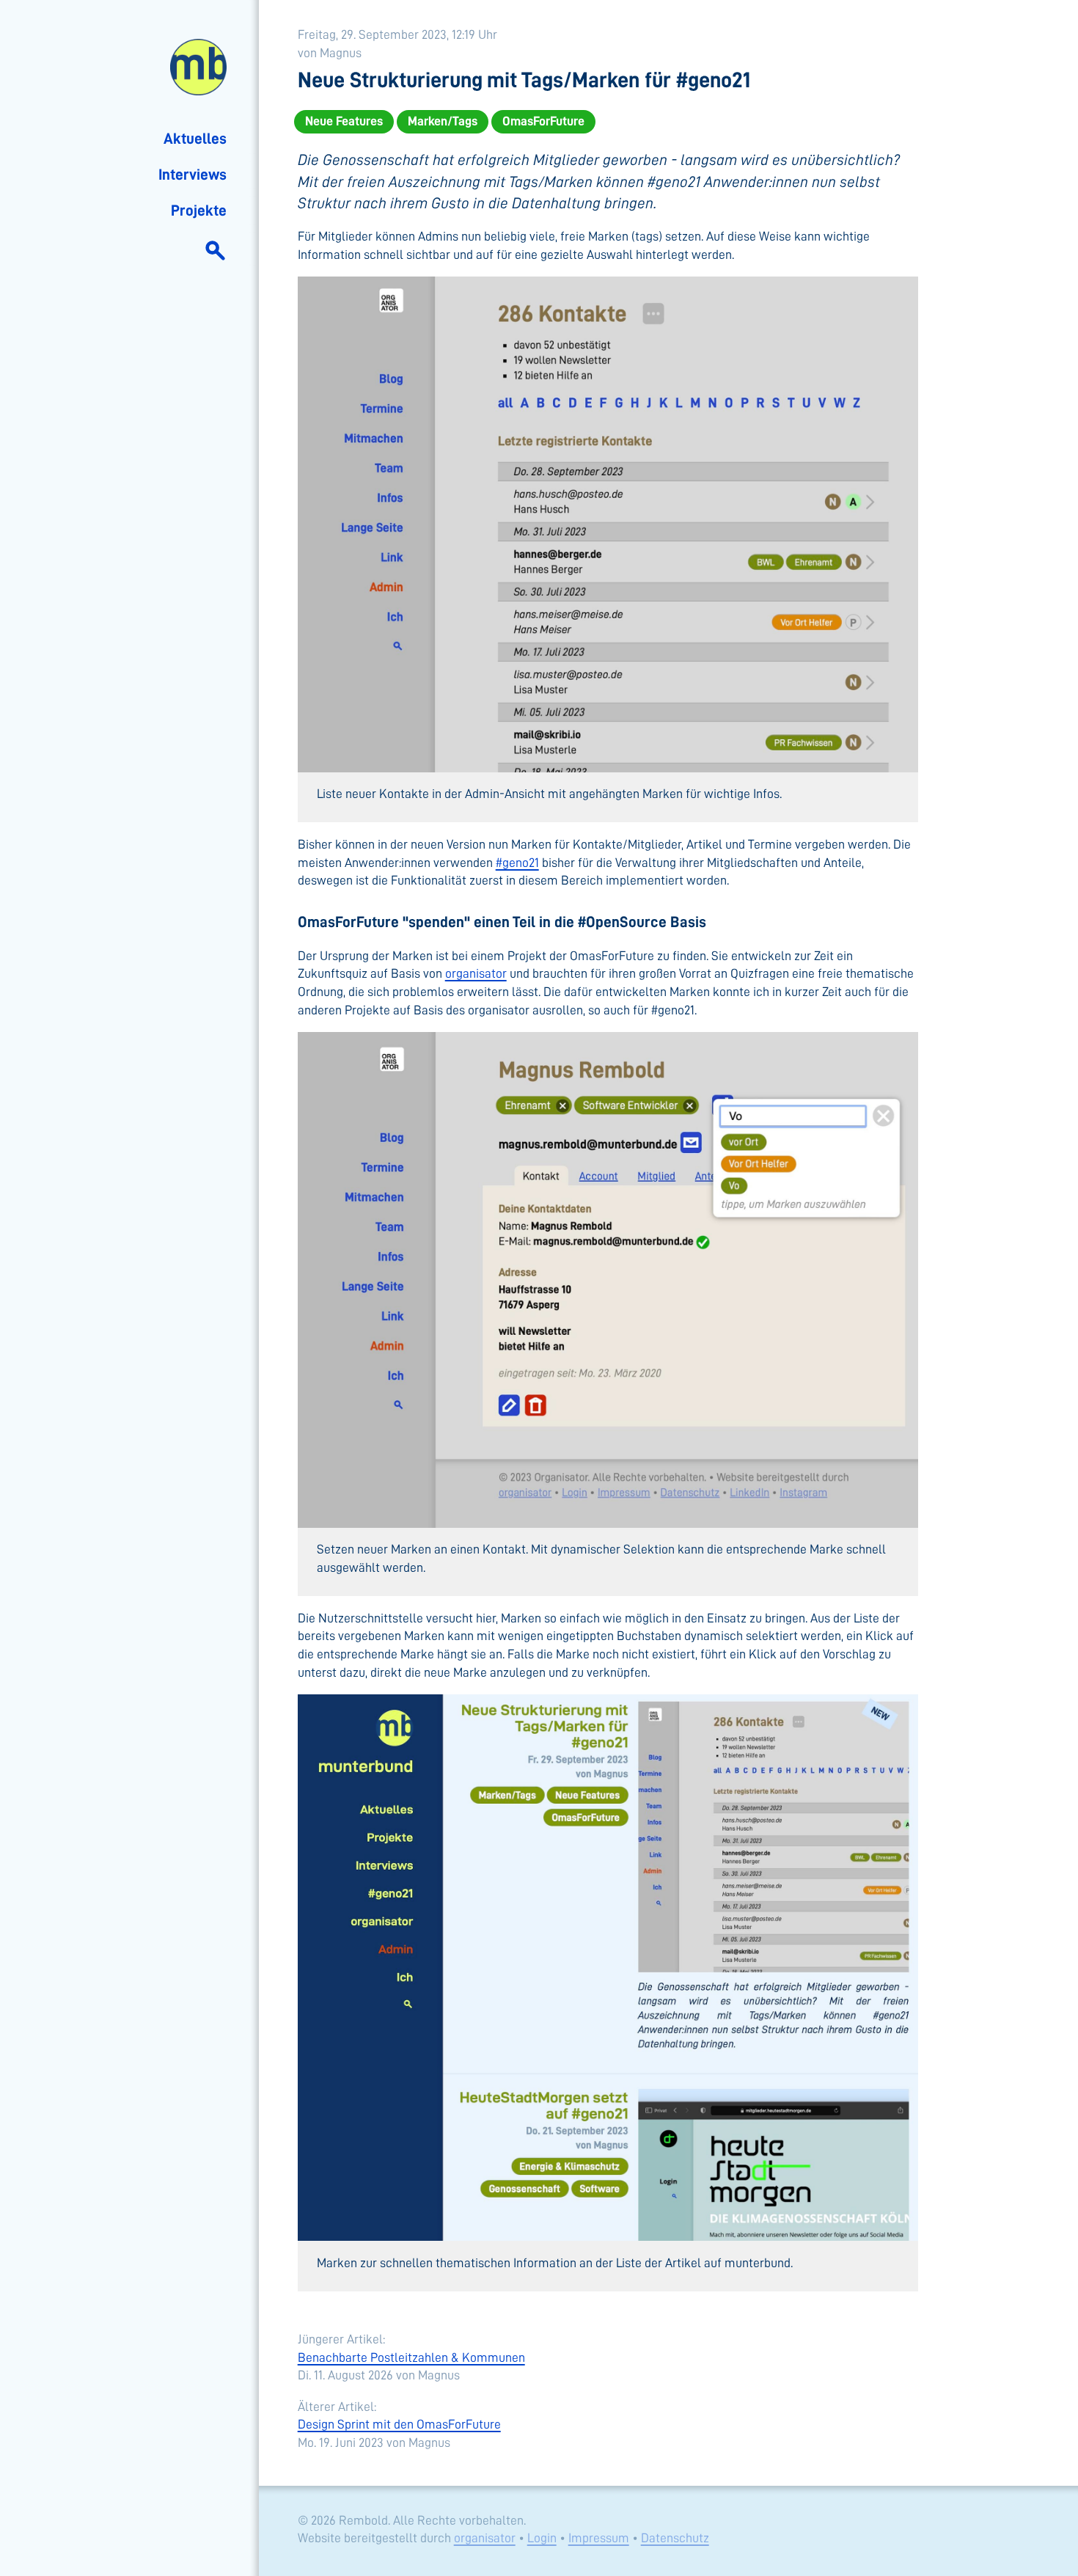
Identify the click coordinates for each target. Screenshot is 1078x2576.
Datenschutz (675, 2538)
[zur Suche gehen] (215, 249)
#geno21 (517, 863)
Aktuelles (195, 139)
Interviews (192, 175)
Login (542, 2538)
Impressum (599, 2538)
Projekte (199, 211)
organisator (476, 973)
